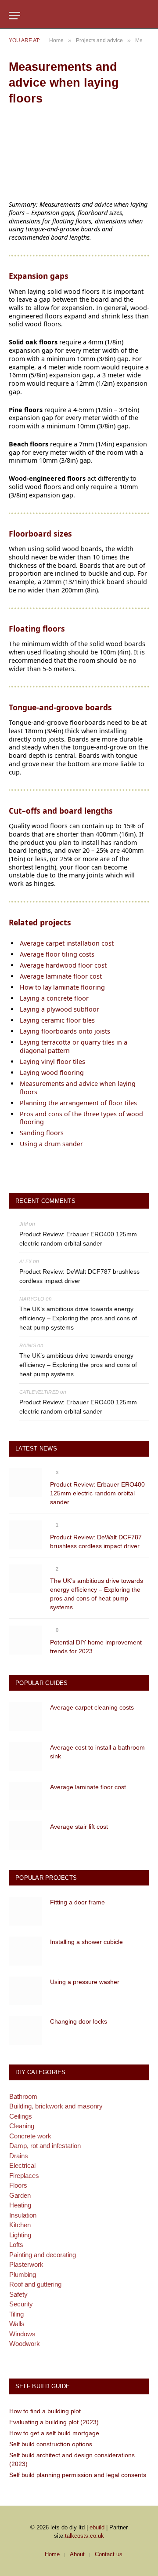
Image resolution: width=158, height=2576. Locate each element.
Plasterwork (26, 2264)
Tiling (16, 2314)
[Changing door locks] (26, 2030)
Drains (19, 2156)
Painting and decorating (43, 2255)
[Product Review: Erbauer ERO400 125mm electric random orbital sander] (26, 1482)
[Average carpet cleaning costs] (26, 1716)
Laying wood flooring (52, 1072)
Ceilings (21, 2116)
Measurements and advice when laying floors (78, 1088)
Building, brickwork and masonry (56, 2106)
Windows (22, 2334)
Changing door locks (79, 2021)
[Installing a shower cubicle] (26, 1951)
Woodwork (25, 2344)
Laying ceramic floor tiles (57, 1020)
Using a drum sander (51, 1144)
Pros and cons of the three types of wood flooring (81, 1118)
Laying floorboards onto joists (65, 1031)
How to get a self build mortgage (54, 2433)
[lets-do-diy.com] (79, 16)
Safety (18, 2294)
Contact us (109, 2554)
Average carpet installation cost (67, 943)
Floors (18, 2185)
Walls (17, 2324)
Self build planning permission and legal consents (78, 2475)
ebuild (97, 2527)
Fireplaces (24, 2176)
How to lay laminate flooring (62, 987)
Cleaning (22, 2126)
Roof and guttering (35, 2284)
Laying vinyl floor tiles (52, 1061)
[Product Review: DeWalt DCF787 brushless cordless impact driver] (26, 1535)
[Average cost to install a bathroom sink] (26, 1756)
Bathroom (23, 2096)
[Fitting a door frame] (26, 1911)
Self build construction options (51, 2444)
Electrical (22, 2165)
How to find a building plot (45, 2411)
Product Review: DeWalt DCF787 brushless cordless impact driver (79, 1276)
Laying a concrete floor (54, 998)
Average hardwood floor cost (63, 965)
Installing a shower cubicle (86, 1942)
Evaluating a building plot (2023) (54, 2422)
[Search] (145, 16)
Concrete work (30, 2136)
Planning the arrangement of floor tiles (78, 1103)
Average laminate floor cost (61, 976)
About (77, 2554)
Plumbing (23, 2275)
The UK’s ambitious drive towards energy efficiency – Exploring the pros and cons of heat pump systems (78, 1318)
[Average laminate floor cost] (26, 1796)
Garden (20, 2195)
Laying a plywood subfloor (59, 1009)
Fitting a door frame (77, 1902)
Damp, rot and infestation (45, 2146)
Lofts (16, 2245)
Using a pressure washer (85, 1982)
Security (21, 2304)
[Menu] (14, 16)
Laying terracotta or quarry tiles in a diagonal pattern (74, 1046)
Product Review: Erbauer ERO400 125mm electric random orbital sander (78, 1239)
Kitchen (20, 2225)
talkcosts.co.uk (84, 2536)
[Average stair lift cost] (26, 1836)
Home (52, 2554)
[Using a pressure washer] (26, 1991)
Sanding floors (42, 1133)
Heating (20, 2205)
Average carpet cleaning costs (92, 1707)
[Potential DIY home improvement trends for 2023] (26, 1640)
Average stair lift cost (79, 1827)
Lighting (20, 2235)
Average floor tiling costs (57, 954)
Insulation (23, 2215)
